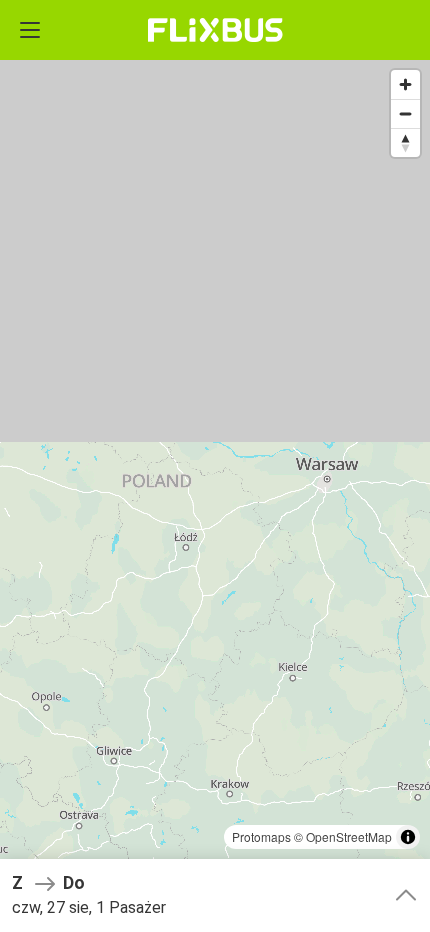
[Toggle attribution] (408, 837)
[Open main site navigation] (30, 30)
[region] (215, 466)
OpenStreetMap (349, 836)
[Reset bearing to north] (405, 142)
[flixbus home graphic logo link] (215, 30)
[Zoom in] (405, 84)
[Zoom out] (405, 113)
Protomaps (261, 836)
